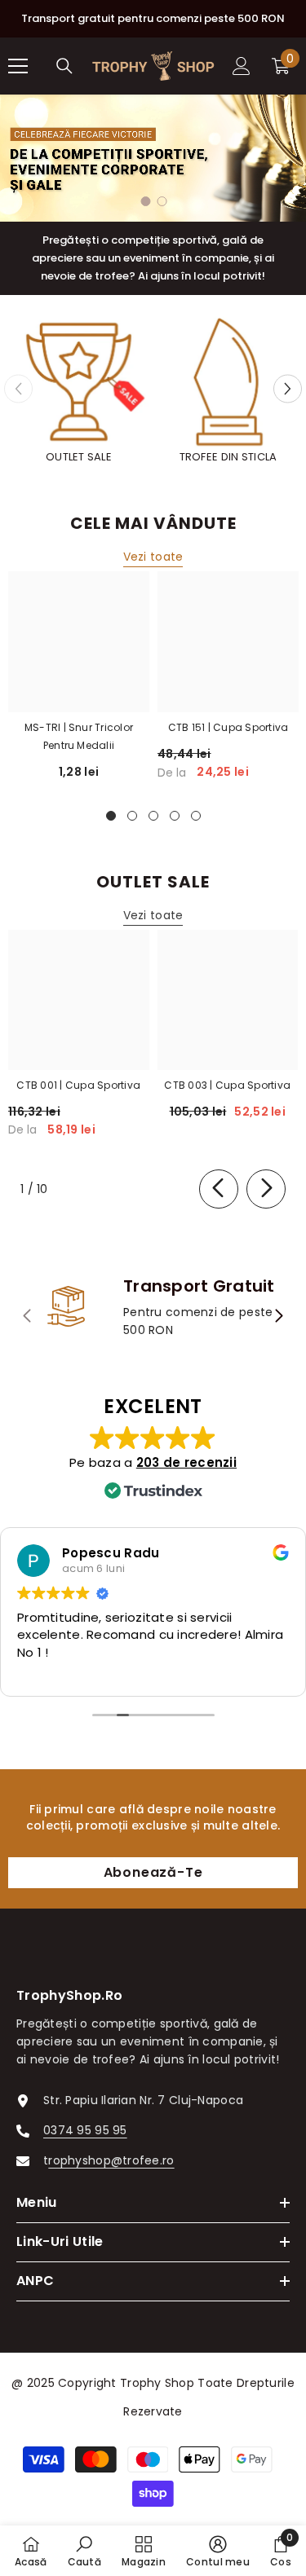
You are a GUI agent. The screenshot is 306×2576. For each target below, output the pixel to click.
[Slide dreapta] (266, 1189)
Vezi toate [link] (153, 557)
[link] (153, 1308)
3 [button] (153, 816)
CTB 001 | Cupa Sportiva (78, 1085)
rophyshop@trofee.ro (111, 2160)
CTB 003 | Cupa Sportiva (227, 1085)
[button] (288, 389)
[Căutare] (64, 66)
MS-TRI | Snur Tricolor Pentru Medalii (79, 736)
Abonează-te (153, 1872)
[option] (153, 158)
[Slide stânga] (219, 1189)
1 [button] (146, 201)
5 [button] (196, 816)
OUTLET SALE (79, 457)
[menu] (18, 66)
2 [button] (162, 201)
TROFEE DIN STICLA (228, 457)
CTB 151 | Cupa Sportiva (228, 727)
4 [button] (175, 816)
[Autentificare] (242, 66)
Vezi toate (153, 915)
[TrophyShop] (79, 382)
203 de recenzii (186, 1462)
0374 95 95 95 (85, 2130)
